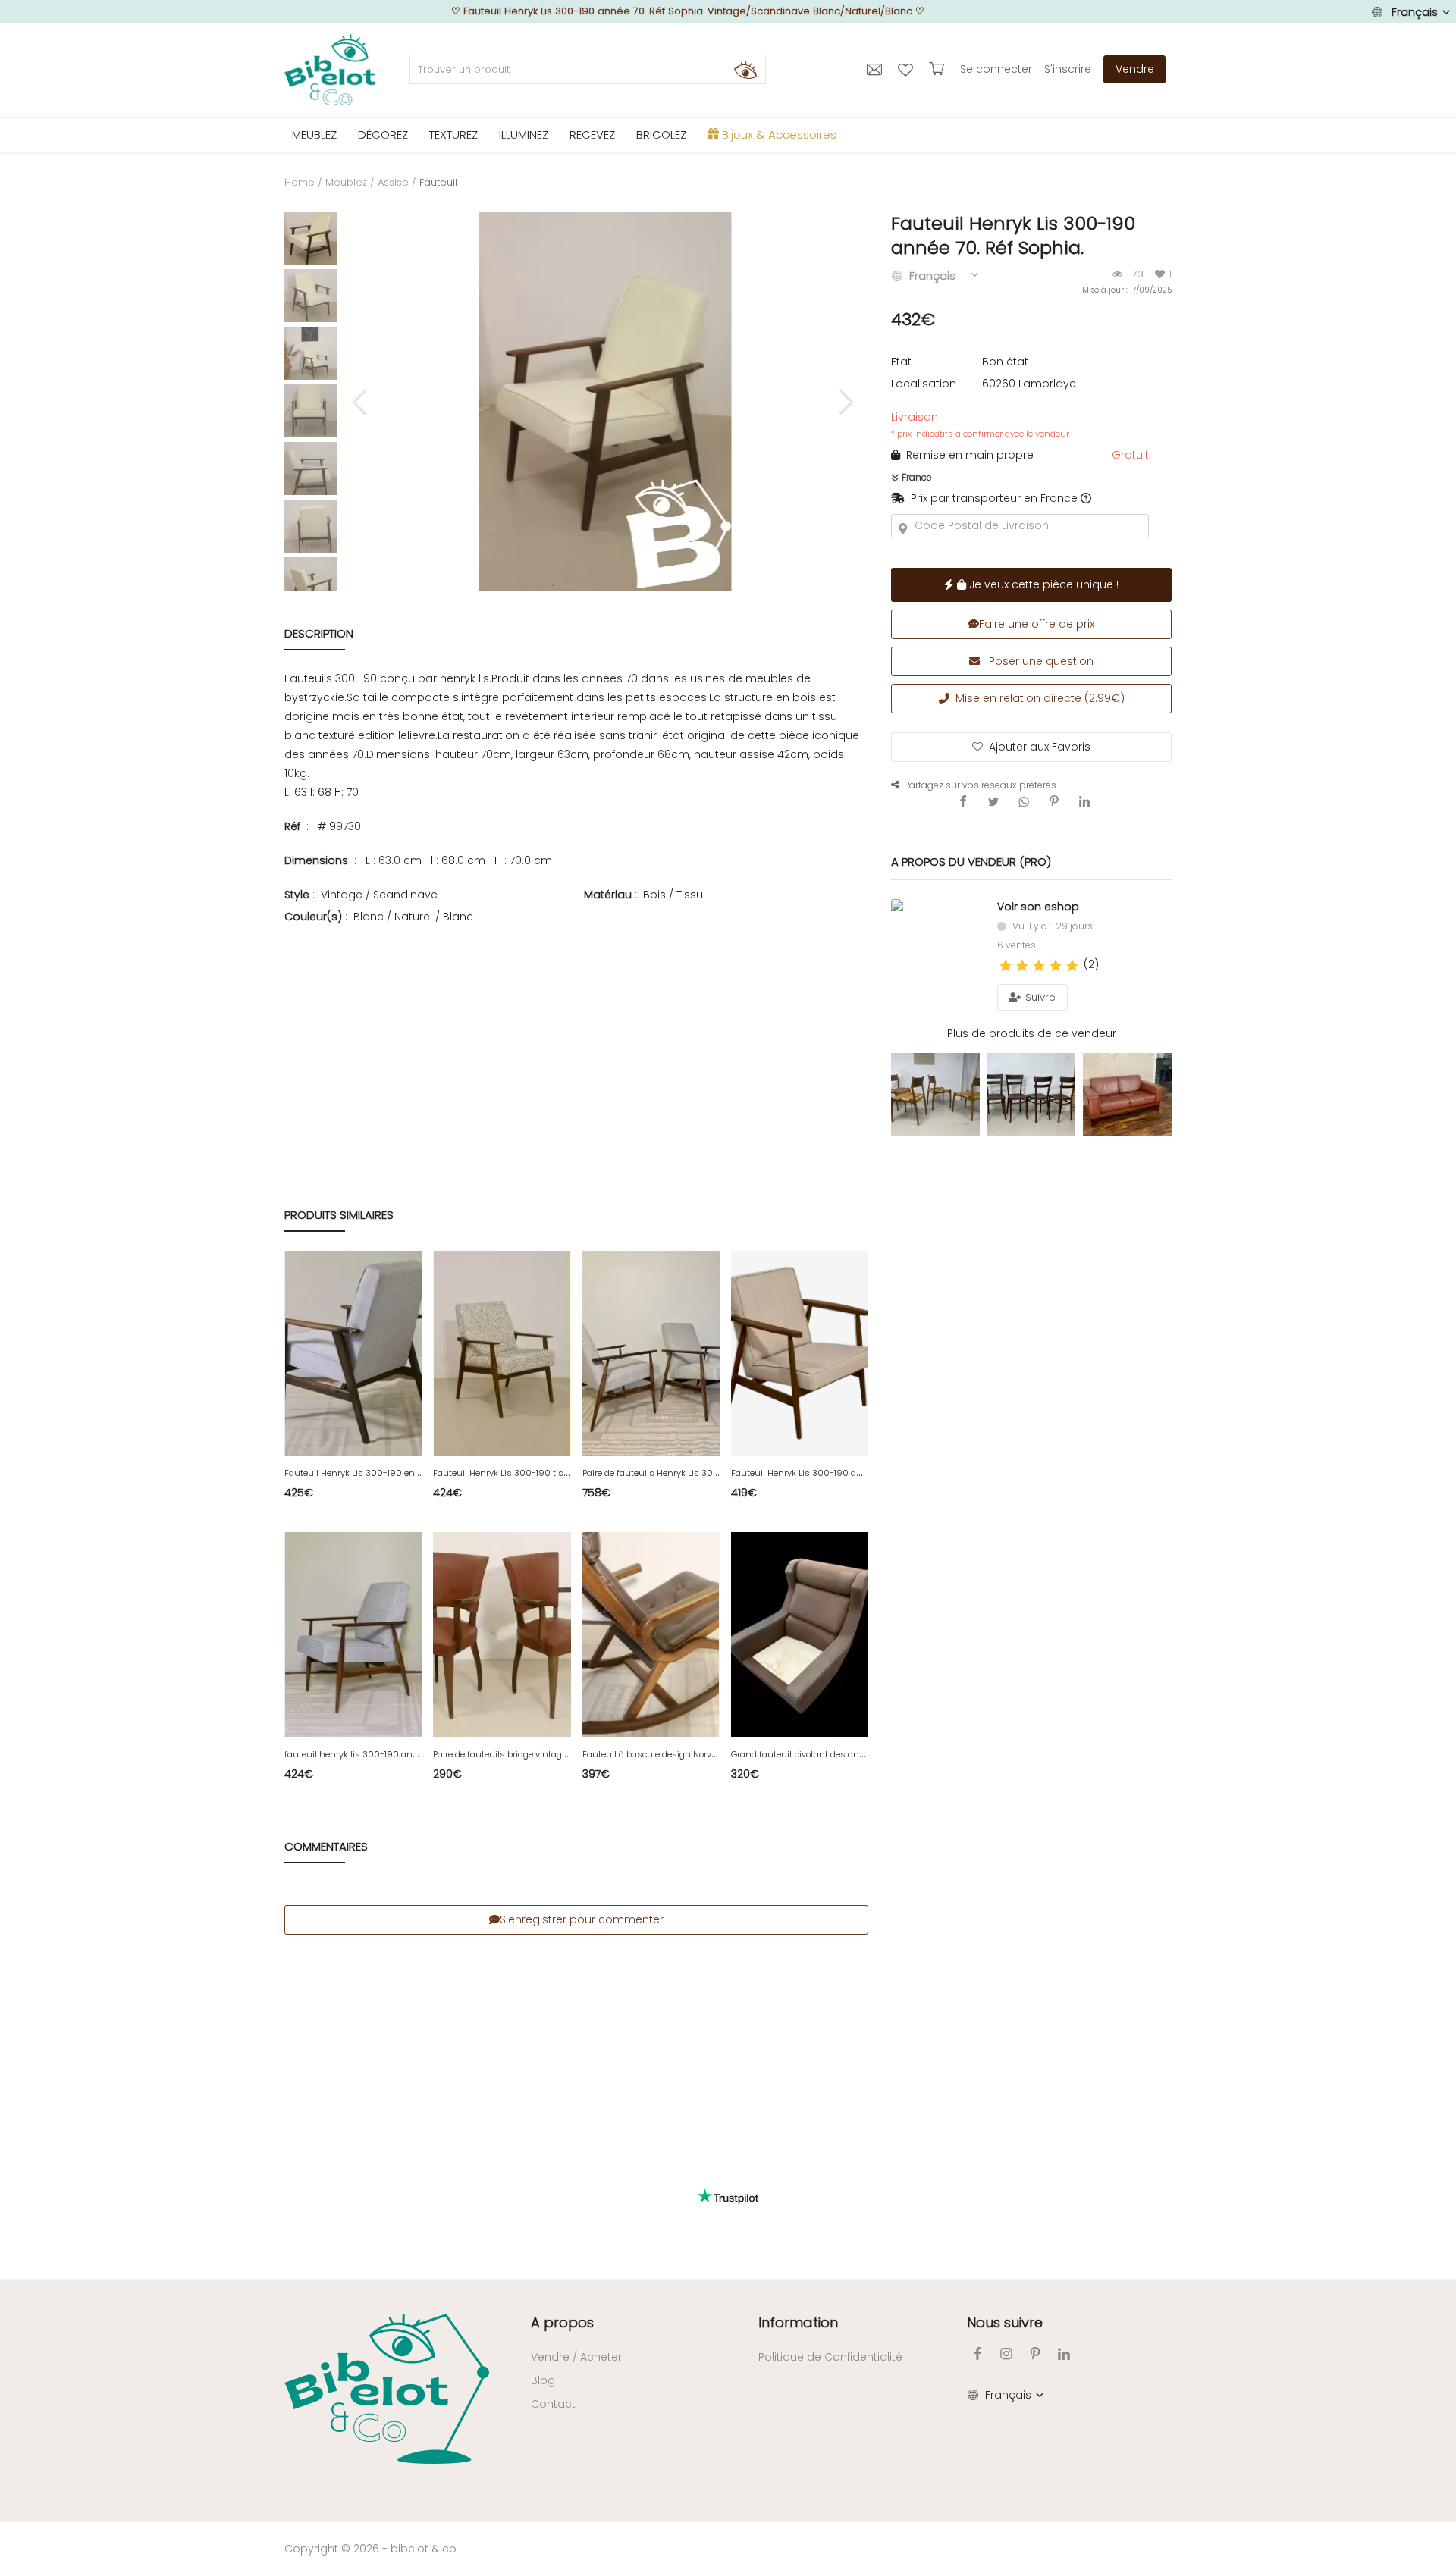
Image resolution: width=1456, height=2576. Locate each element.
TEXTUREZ (453, 135)
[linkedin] (1064, 2353)
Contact (553, 2404)
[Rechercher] (745, 70)
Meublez (346, 182)
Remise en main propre (967, 455)
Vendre (1135, 69)
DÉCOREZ (383, 135)
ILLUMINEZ (524, 135)
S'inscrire (1068, 69)
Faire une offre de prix (1037, 624)
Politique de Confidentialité (830, 2357)
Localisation (924, 384)
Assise (393, 182)
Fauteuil (438, 182)
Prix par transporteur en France (991, 498)
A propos (562, 2322)
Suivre (1039, 997)
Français (1415, 12)
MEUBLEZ (314, 135)
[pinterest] (1035, 2353)
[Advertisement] (576, 1032)
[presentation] (362, 401)
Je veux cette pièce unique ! (1042, 584)
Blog (543, 2380)
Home (300, 182)
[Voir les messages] (876, 69)
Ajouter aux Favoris (1040, 747)
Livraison (980, 425)
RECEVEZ (592, 135)
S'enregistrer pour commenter (582, 1919)
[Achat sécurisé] (938, 69)
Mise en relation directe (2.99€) (1037, 698)
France (916, 477)
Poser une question (1040, 661)
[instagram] (1006, 2353)
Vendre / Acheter (576, 2357)
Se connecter (996, 69)
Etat (901, 362)
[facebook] (977, 2353)
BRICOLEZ (661, 135)
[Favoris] (907, 69)
